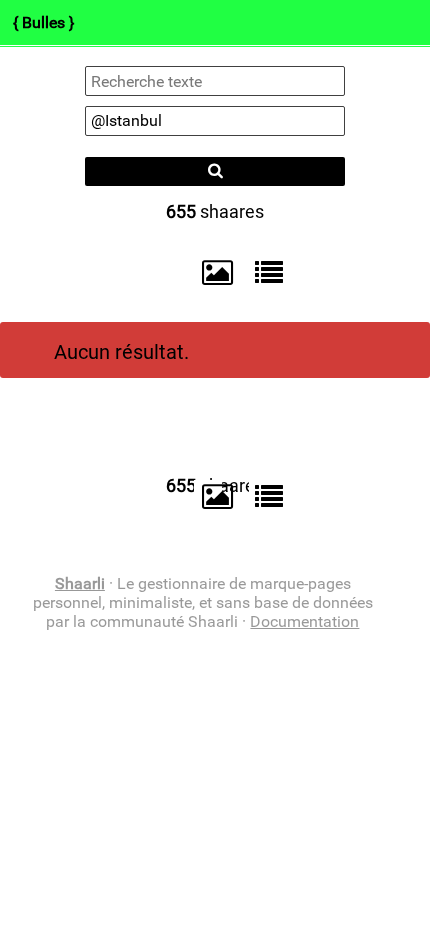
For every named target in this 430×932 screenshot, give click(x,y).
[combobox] (215, 121)
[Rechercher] (215, 171)
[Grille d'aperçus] (208, 273)
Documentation (304, 621)
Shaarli (80, 583)
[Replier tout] (264, 272)
